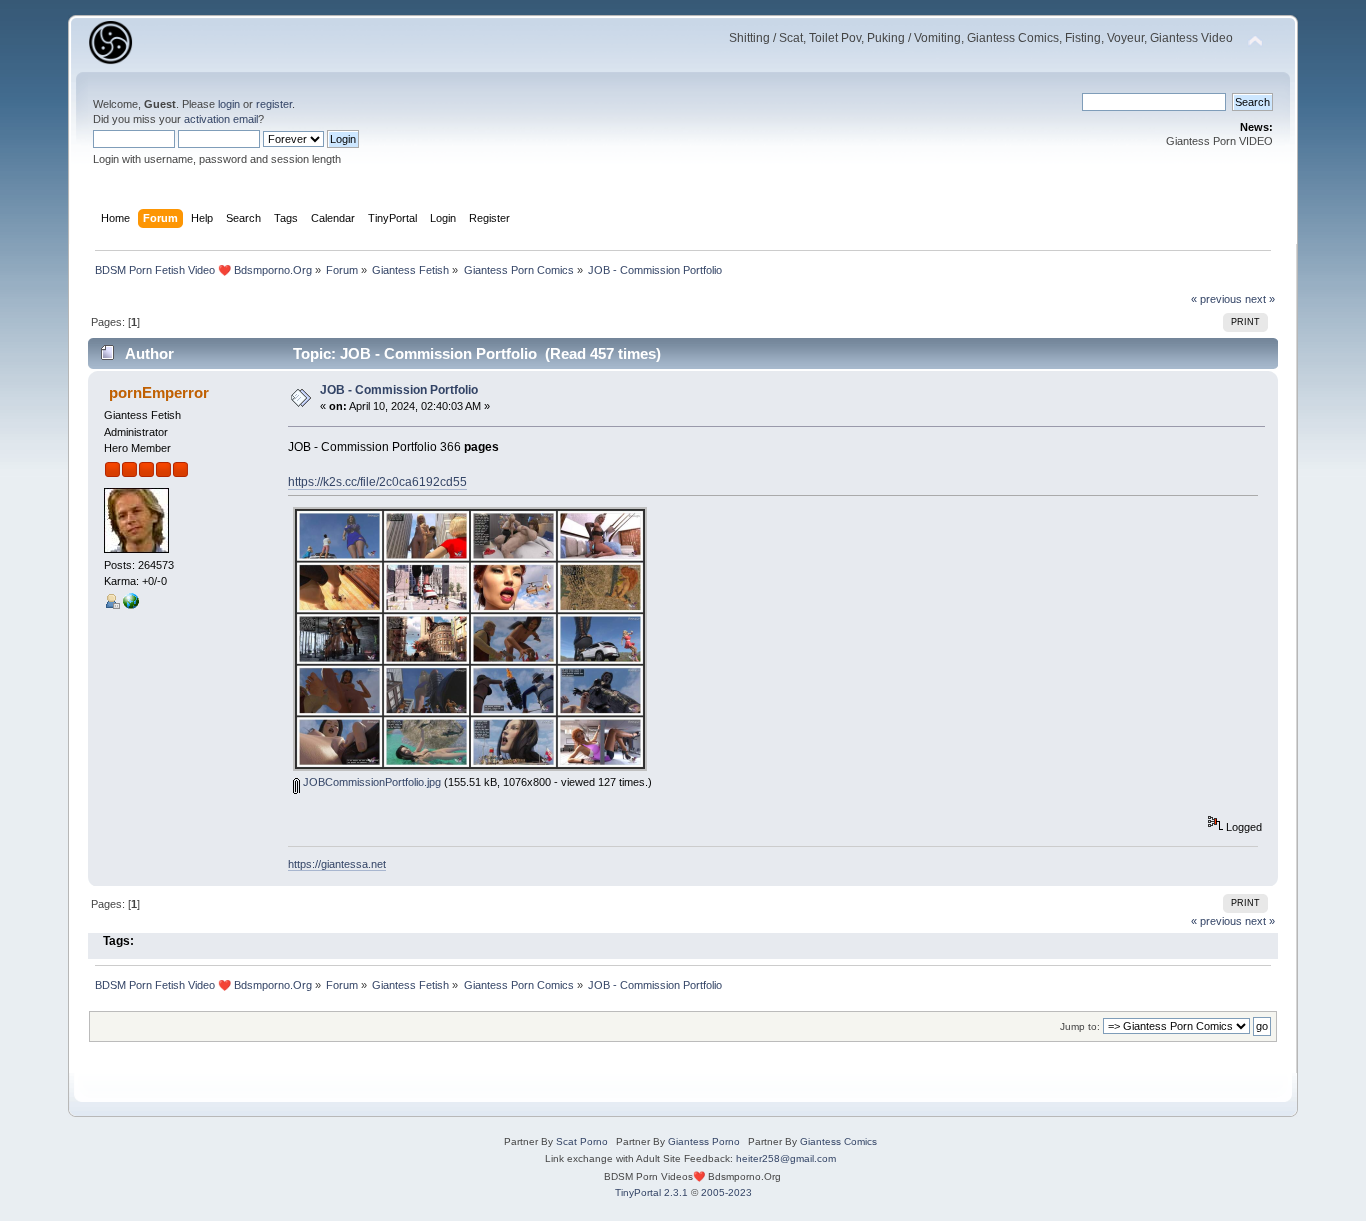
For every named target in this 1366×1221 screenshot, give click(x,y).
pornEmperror (159, 392)
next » (1260, 299)
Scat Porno (582, 1141)
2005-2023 (726, 1192)
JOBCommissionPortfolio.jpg (370, 782)
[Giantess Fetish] (131, 605)
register (274, 104)
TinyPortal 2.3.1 (651, 1192)
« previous (1216, 299)
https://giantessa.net (337, 864)
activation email (221, 119)
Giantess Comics (838, 1141)
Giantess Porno (704, 1141)
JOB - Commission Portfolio (399, 390)
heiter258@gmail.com (786, 1158)
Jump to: (1080, 1026)
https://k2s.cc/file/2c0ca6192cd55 (377, 482)
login (229, 104)
